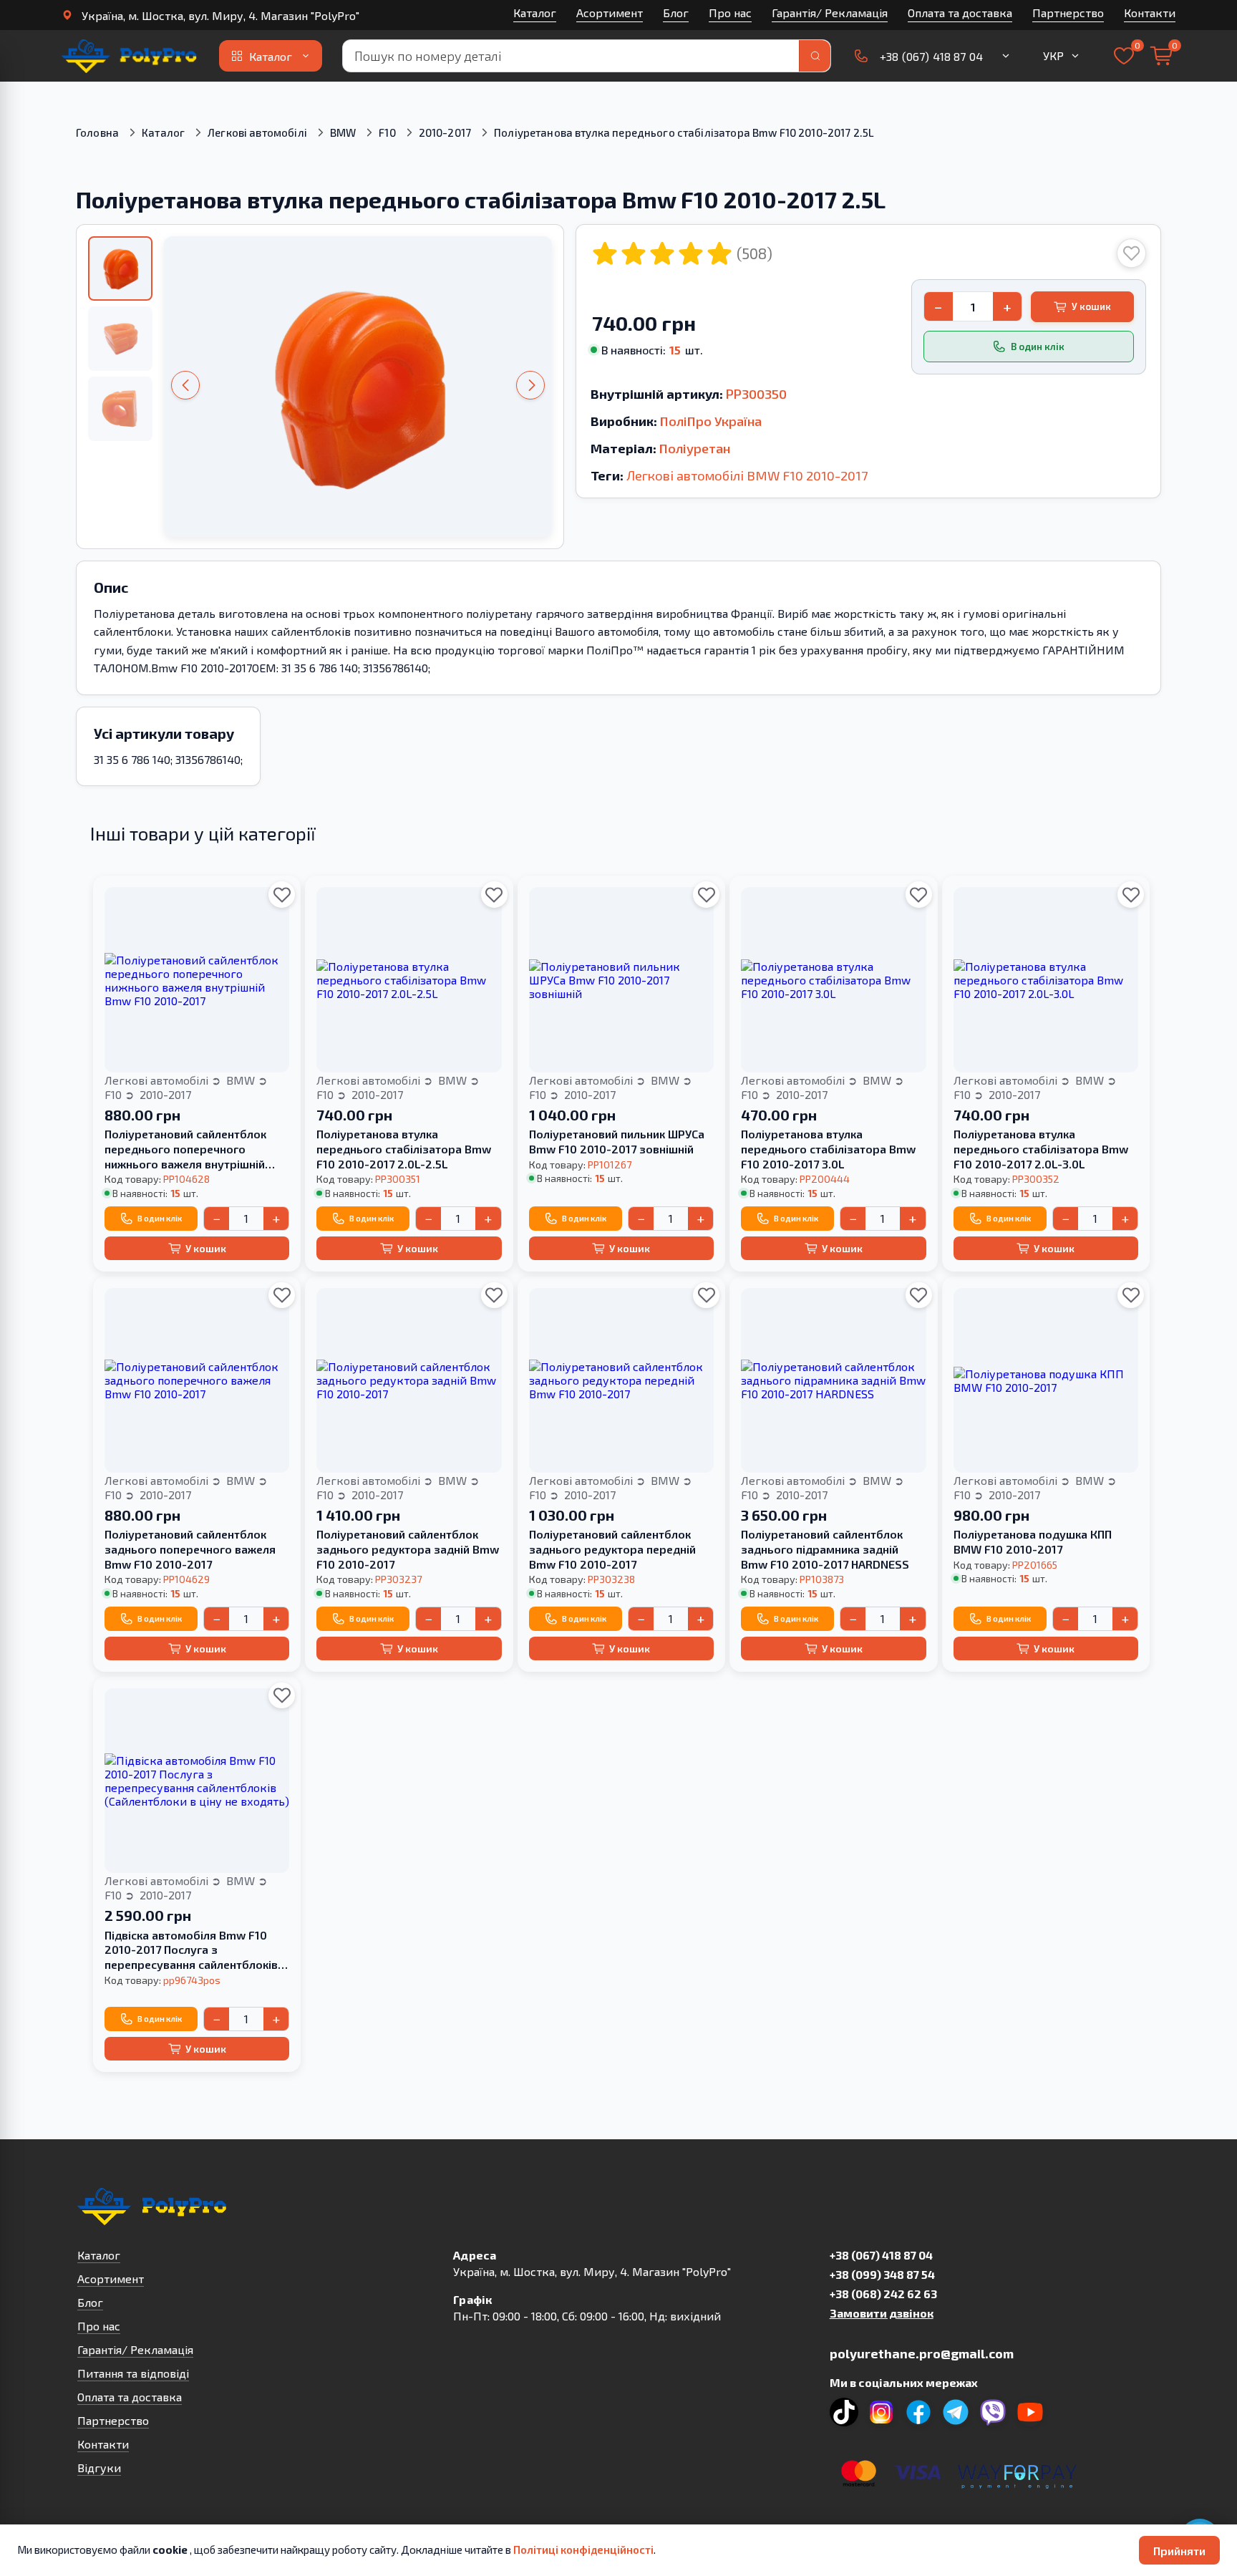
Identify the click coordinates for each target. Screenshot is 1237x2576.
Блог (676, 13)
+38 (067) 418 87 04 (881, 2255)
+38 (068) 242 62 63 (883, 2294)
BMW (343, 132)
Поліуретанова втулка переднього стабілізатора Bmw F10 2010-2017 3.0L (828, 1149)
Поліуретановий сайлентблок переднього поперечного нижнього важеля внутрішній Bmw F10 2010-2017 (185, 1149)
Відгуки (99, 2468)
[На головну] (130, 56)
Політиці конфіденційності (583, 2550)
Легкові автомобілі (257, 132)
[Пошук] (815, 56)
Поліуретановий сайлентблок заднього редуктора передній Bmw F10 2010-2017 (612, 1549)
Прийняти (1179, 2551)
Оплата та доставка (960, 13)
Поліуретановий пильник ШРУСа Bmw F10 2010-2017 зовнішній (617, 1141)
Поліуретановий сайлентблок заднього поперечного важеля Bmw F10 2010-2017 (190, 1549)
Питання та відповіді (133, 2373)
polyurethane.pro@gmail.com (922, 2353)
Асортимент (610, 13)
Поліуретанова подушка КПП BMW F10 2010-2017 (1033, 1541)
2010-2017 (445, 132)
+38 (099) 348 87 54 (882, 2274)
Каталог (535, 13)
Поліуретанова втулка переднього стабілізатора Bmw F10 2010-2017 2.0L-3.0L (1041, 1149)
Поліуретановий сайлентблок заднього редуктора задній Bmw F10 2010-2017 (408, 1549)
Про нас (730, 13)
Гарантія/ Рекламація (830, 13)
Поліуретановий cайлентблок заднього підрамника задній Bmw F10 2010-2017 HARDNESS (825, 1549)
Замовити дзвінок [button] (882, 2313)
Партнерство (1068, 13)
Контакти (1150, 13)
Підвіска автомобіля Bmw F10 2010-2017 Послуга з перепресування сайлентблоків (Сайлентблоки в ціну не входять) (197, 1950)
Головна (97, 132)
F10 (387, 132)
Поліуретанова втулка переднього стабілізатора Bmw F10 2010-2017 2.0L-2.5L (404, 1149)
